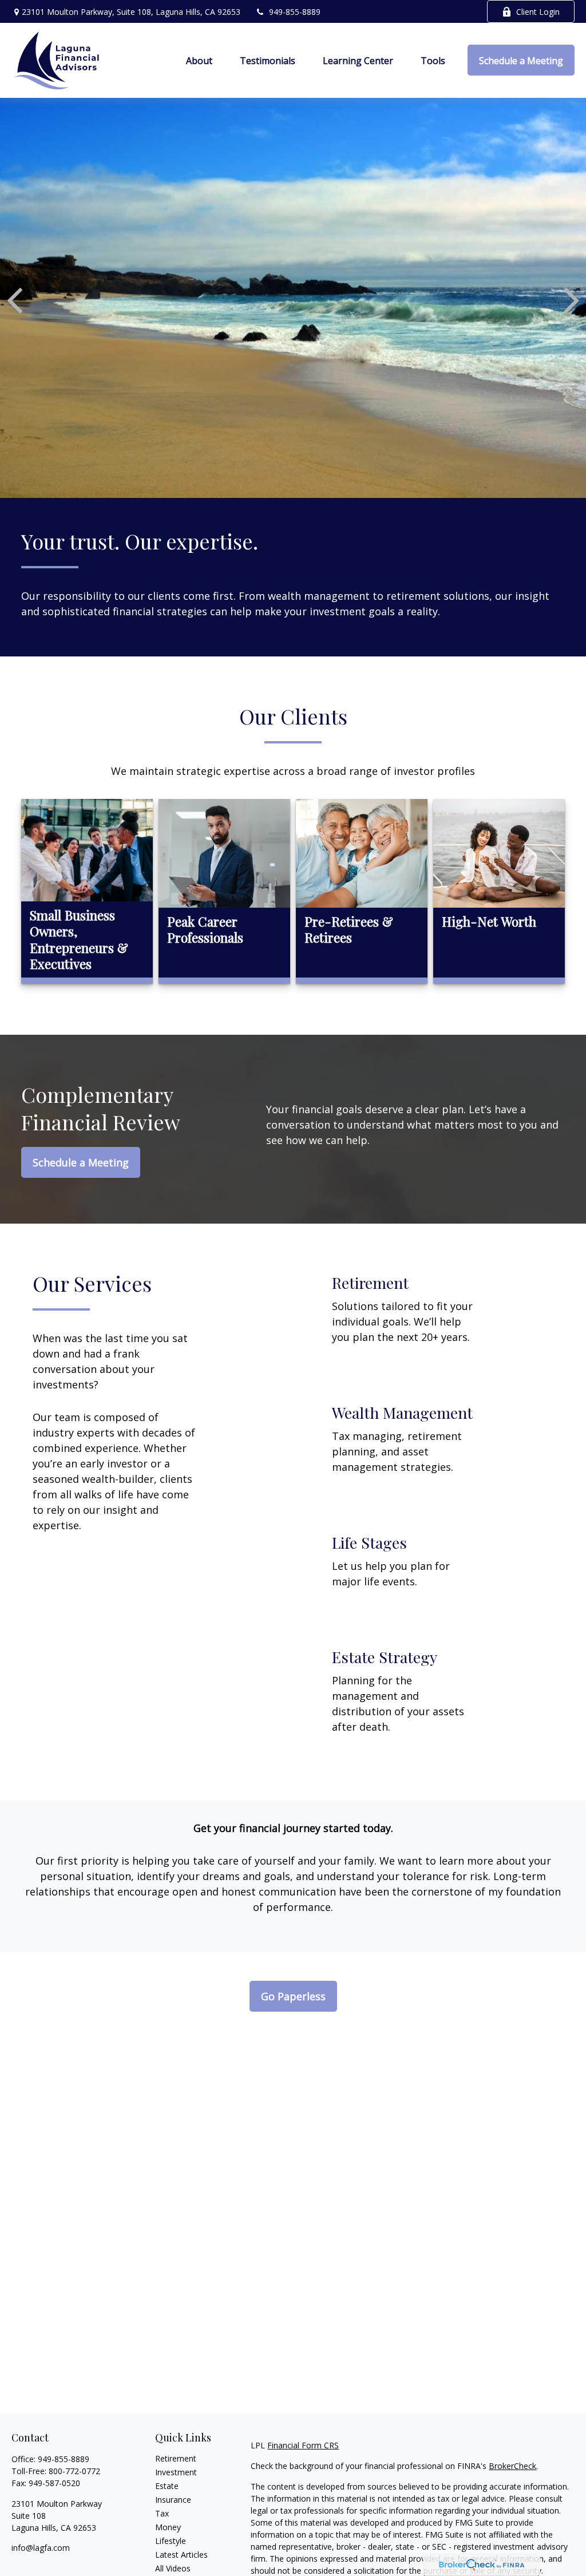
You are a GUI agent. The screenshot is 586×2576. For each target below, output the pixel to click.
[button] (199, 60)
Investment (176, 2472)
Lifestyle (171, 2541)
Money (168, 2527)
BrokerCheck (512, 2466)
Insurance (173, 2500)
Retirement (176, 2458)
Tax (162, 2513)
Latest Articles (181, 2555)
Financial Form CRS (303, 2445)
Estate (167, 2486)
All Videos (173, 2568)
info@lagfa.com (41, 2548)
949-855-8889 (295, 12)
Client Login (538, 12)
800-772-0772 (74, 2471)
